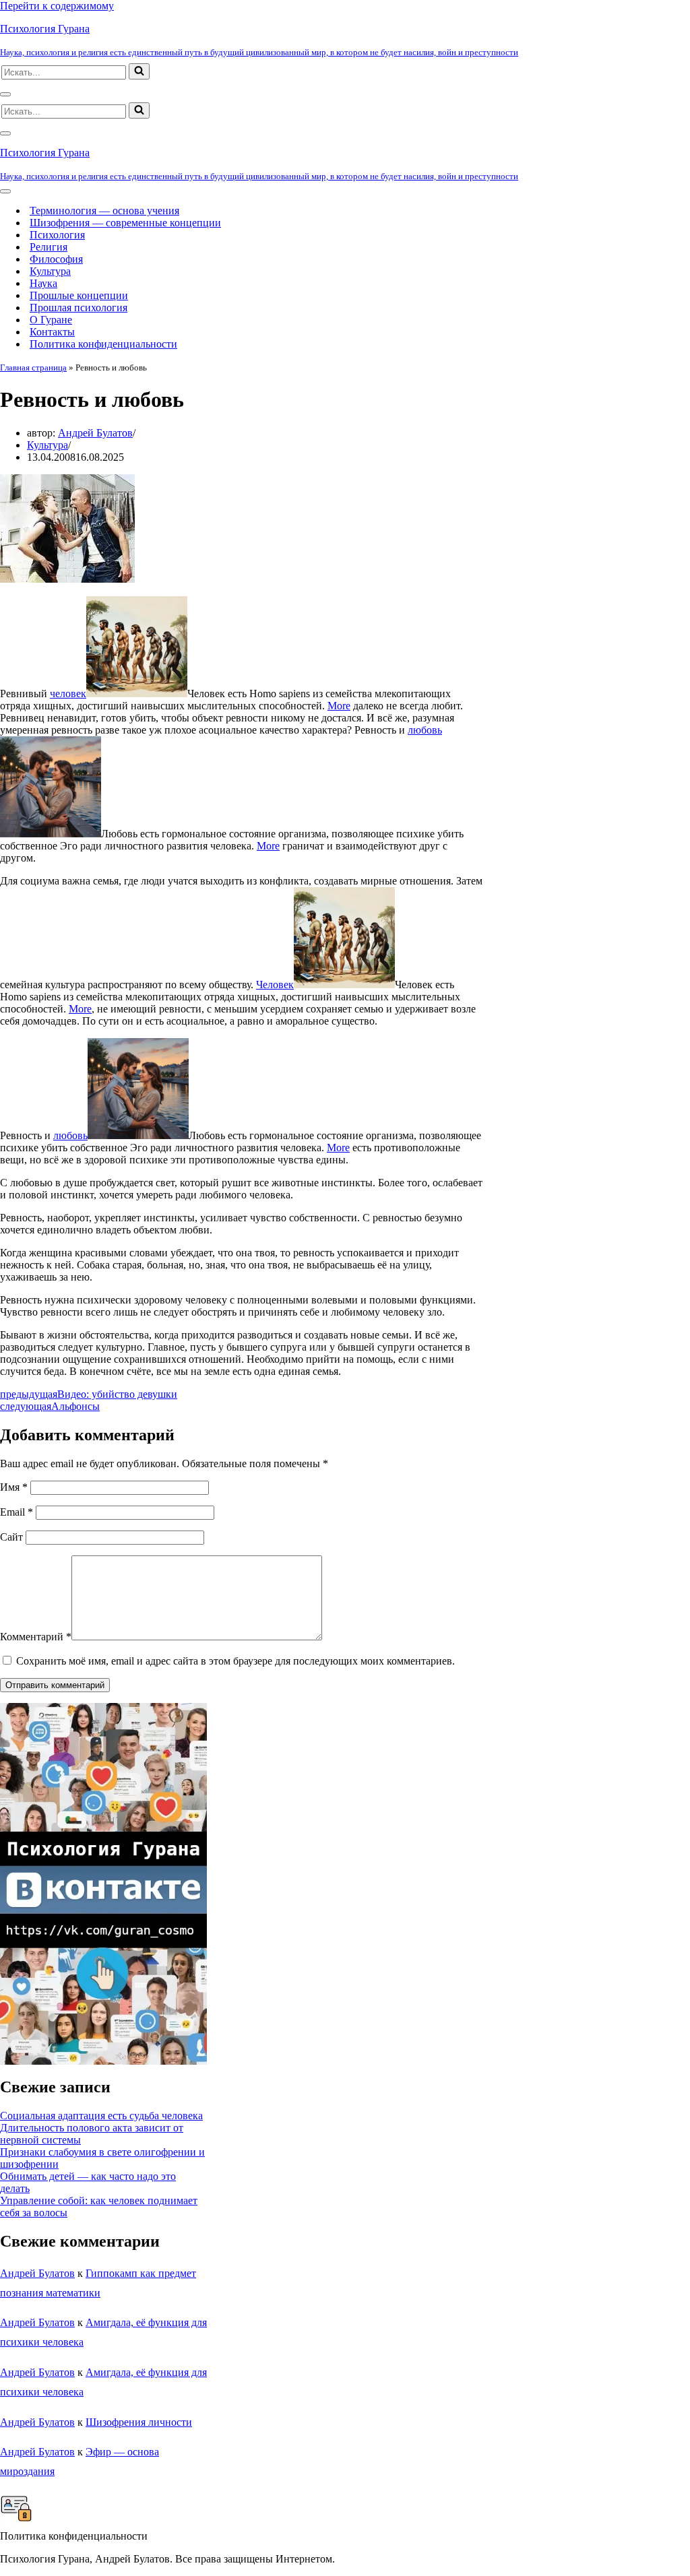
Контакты (52, 332)
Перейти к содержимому (57, 6)
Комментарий (36, 1637)
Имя (14, 1487)
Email (17, 1512)
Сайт (11, 1537)
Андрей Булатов (95, 433)
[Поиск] (139, 71)
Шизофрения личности (139, 2422)
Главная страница (33, 367)
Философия (56, 259)
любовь (425, 730)
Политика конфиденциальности (103, 344)
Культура (50, 271)
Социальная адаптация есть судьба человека (101, 2116)
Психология (57, 235)
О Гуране (51, 320)
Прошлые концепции (79, 295)
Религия (49, 247)
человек (68, 694)
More (339, 706)
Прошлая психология (79, 308)
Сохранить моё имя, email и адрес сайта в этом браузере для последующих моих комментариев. (236, 1661)
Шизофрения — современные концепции (125, 223)
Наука (43, 283)
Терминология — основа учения (104, 211)
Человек (275, 985)
